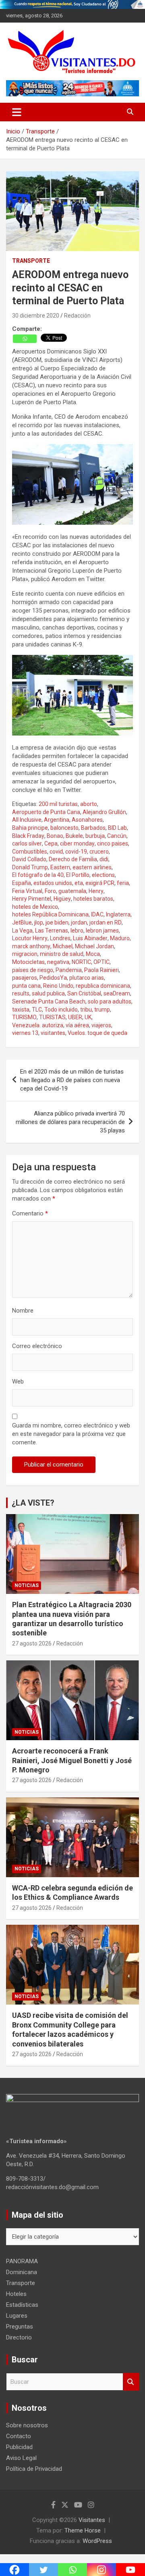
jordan (79, 922)
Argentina (57, 820)
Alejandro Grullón (104, 812)
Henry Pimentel (32, 899)
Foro (50, 891)
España (22, 883)
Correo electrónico (37, 1346)
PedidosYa (53, 978)
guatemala (72, 891)
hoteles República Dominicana (50, 914)
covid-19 (76, 852)
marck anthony (31, 946)
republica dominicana (103, 986)
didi (104, 859)
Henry (96, 891)
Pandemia (69, 970)
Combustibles (30, 852)
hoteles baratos (93, 899)
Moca (93, 954)
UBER (75, 1017)
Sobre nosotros (27, 2425)
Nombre (23, 1311)
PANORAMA (22, 2261)
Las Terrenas (52, 931)
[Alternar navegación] (17, 112)
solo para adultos (110, 1001)
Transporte (31, 261)
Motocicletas (28, 962)
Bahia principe (30, 828)
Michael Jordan (94, 946)
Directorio (19, 2337)
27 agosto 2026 (32, 1643)
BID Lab (117, 828)
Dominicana (22, 2272)
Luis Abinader (90, 938)
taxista (21, 1010)
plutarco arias (87, 978)
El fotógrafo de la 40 (38, 875)
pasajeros (25, 978)
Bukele (74, 836)
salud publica (48, 993)
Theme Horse (83, 2530)
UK (88, 1017)
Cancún (117, 836)
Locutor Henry (30, 938)
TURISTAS (52, 1017)
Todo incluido (61, 1010)
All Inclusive (27, 820)
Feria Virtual (27, 891)
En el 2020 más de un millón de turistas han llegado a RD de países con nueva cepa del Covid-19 (72, 1080)
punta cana (26, 986)
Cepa (51, 843)
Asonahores (87, 820)
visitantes (53, 1033)
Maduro (120, 938)
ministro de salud (62, 954)
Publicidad (19, 2447)
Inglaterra (118, 914)
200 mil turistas (58, 804)
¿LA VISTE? (33, 1503)
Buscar (131, 2382)
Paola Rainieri (101, 970)
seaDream (117, 993)
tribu (86, 1010)
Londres (60, 938)
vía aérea (77, 1025)
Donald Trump (30, 867)
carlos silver (27, 843)
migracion (25, 954)
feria (123, 883)
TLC (37, 1010)
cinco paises (113, 843)
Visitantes (92, 2520)
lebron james (102, 931)
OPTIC (101, 962)
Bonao (55, 836)
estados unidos (53, 883)
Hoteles (16, 2294)
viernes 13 (25, 1033)
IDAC (97, 914)
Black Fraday (28, 836)
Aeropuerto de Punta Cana (46, 812)
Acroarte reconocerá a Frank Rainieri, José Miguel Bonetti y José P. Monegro (72, 1760)
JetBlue (22, 922)
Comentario (30, 1213)
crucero (99, 852)
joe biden (57, 922)
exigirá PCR (100, 883)
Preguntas (20, 2327)
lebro (77, 931)
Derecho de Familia (73, 859)
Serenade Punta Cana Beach (49, 1001)
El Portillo (78, 875)
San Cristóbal (84, 993)
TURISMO (24, 1017)
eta (79, 883)
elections (103, 875)
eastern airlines (92, 867)
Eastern (60, 867)
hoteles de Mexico (35, 907)
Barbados (93, 828)
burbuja (95, 836)
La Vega (22, 931)
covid (56, 852)
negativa (58, 962)
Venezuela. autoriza (38, 1025)
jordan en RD (106, 922)
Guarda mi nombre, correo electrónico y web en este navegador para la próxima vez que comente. (71, 1434)
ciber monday (77, 843)
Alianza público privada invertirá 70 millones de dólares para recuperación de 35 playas (70, 1122)
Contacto (19, 2436)
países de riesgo (33, 970)
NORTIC (81, 962)
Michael (63, 946)
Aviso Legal (21, 2458)
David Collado (29, 859)
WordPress (97, 2541)
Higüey (62, 899)
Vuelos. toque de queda (97, 1033)
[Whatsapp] (25, 339)
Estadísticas (22, 2305)
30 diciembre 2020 (36, 316)
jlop (39, 922)
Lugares (17, 2316)
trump (102, 1010)
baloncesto (64, 828)
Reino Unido (58, 986)
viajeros (101, 1025)
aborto (89, 804)
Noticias (27, 1585)
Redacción (77, 316)
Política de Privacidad (34, 2469)
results (21, 993)
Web (18, 1381)
